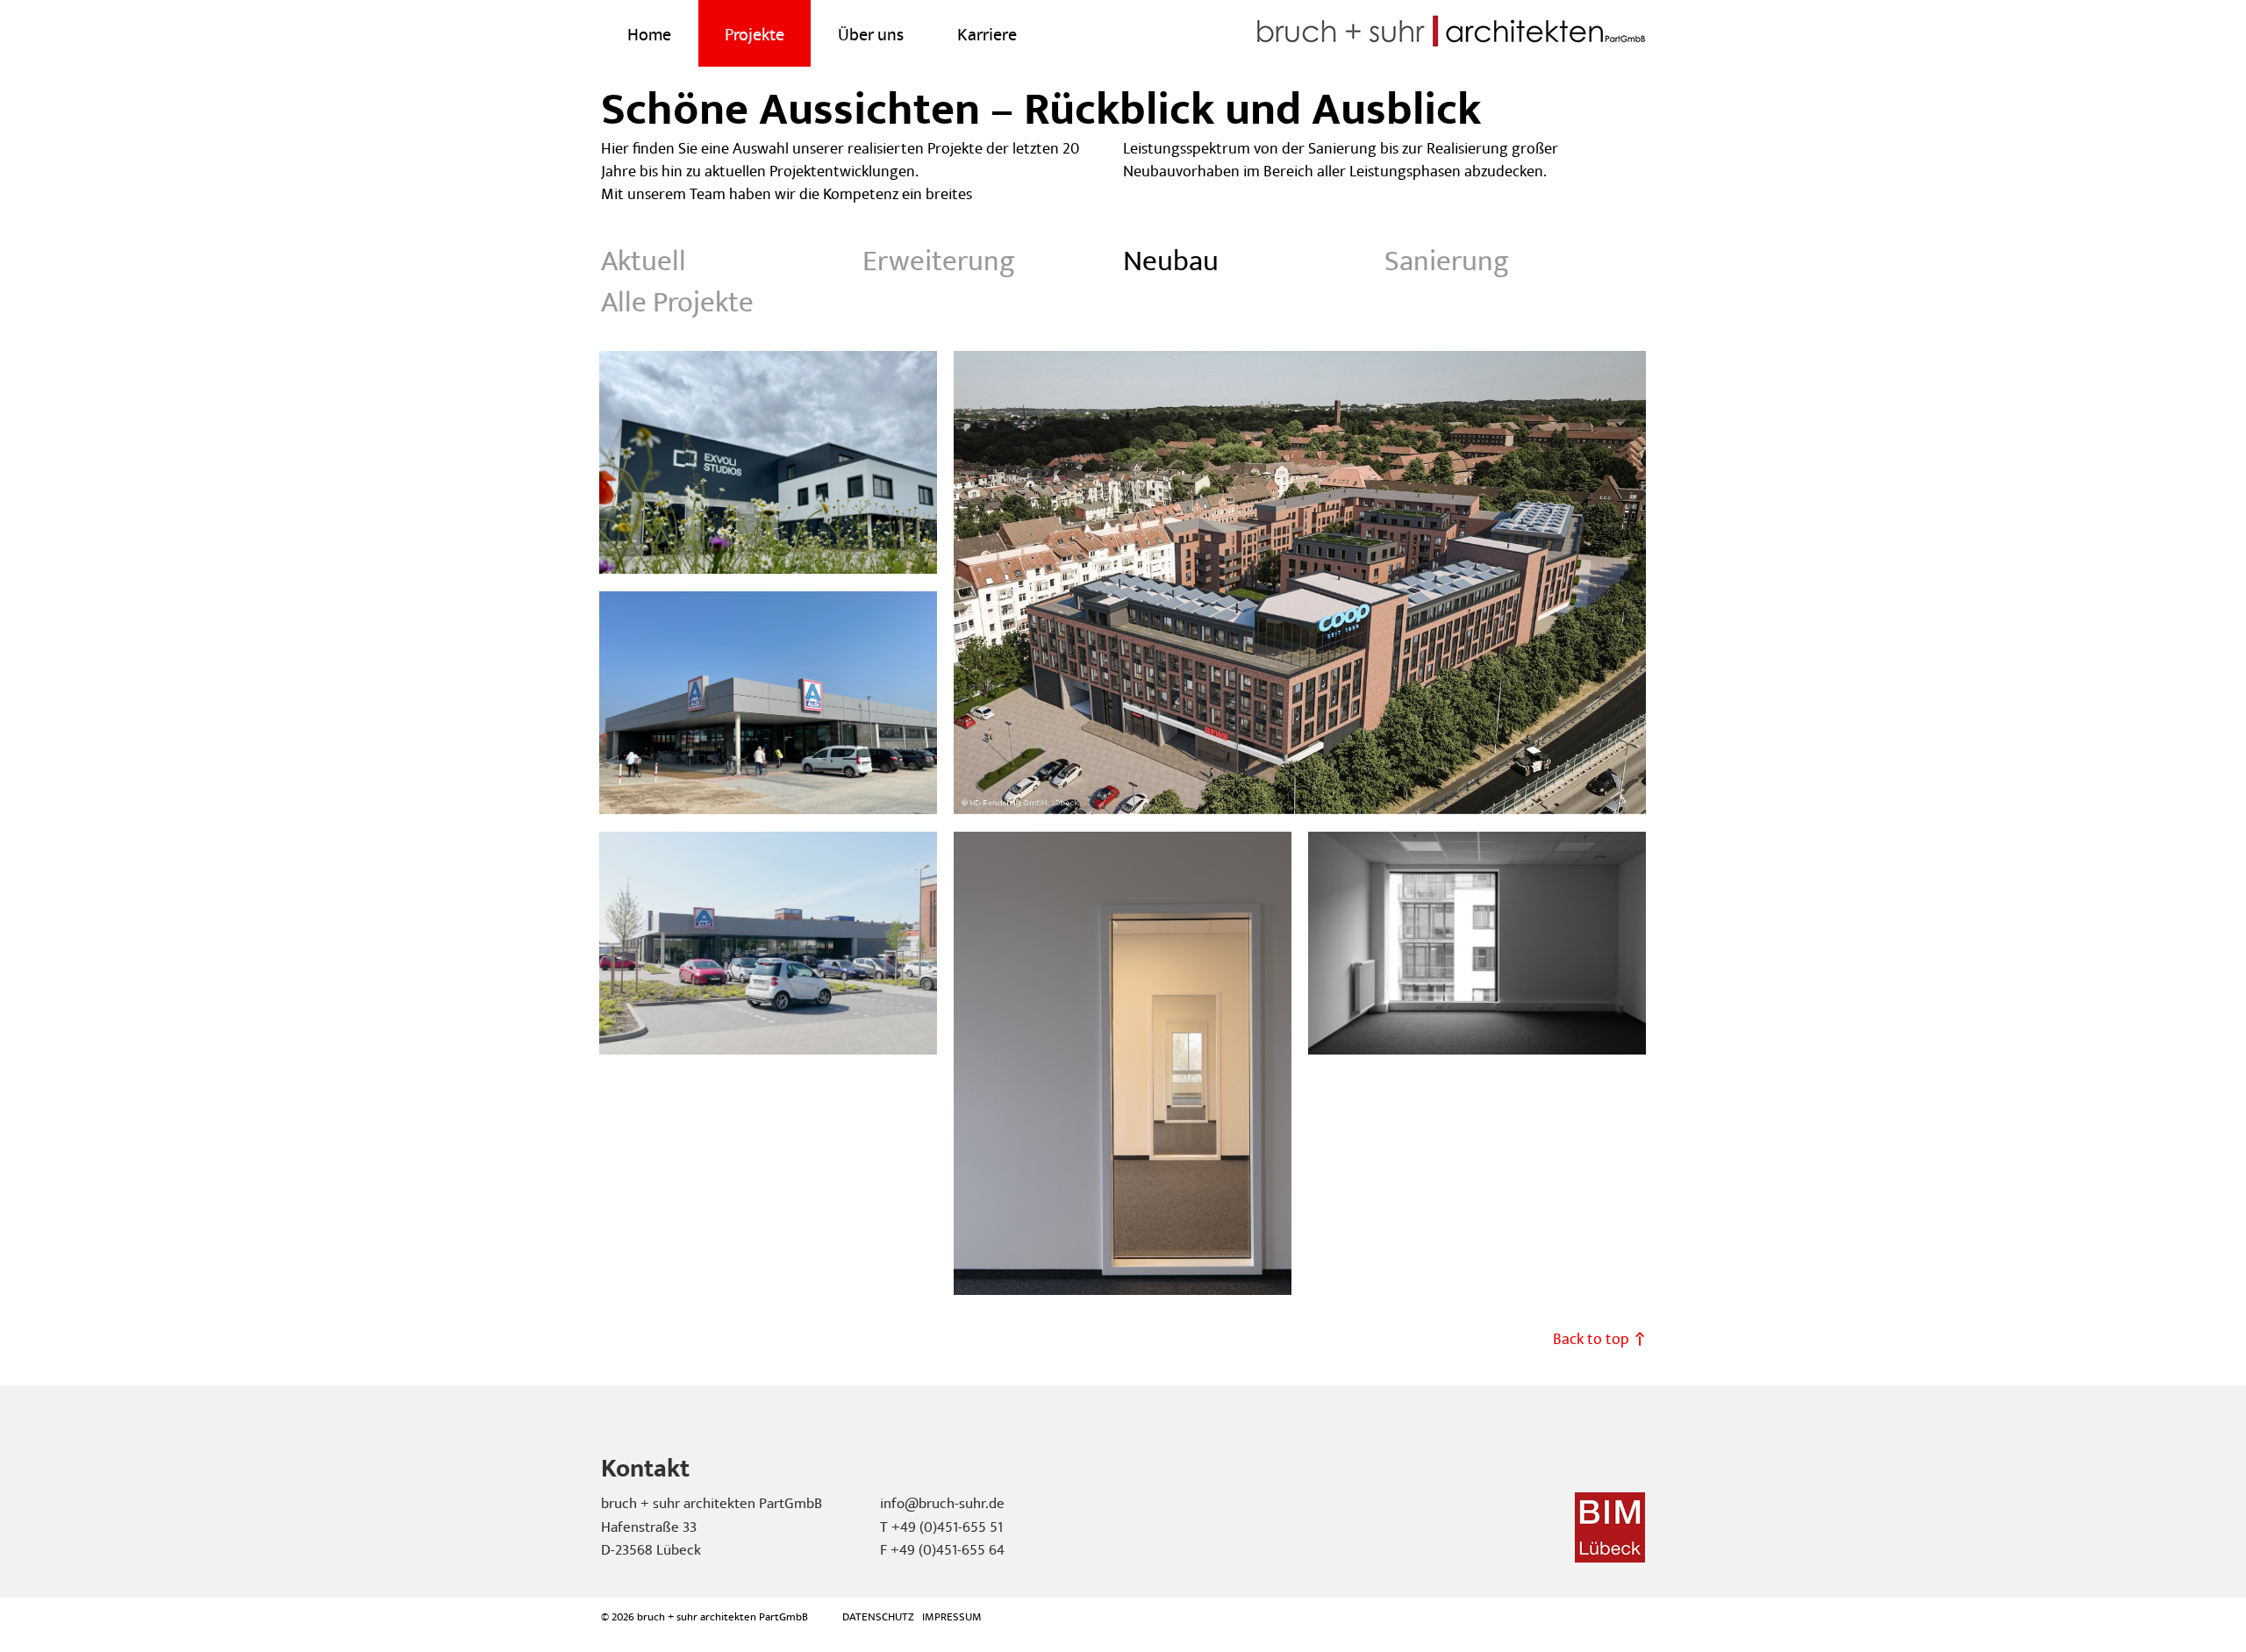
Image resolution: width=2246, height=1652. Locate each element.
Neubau (1171, 261)
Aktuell (644, 261)
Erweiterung (939, 261)
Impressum (952, 1617)
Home (649, 35)
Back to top (1591, 1339)
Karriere (987, 35)
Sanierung (1447, 261)
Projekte (755, 35)
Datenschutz (878, 1617)
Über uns (871, 35)
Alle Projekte (677, 303)
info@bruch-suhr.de (942, 1504)
